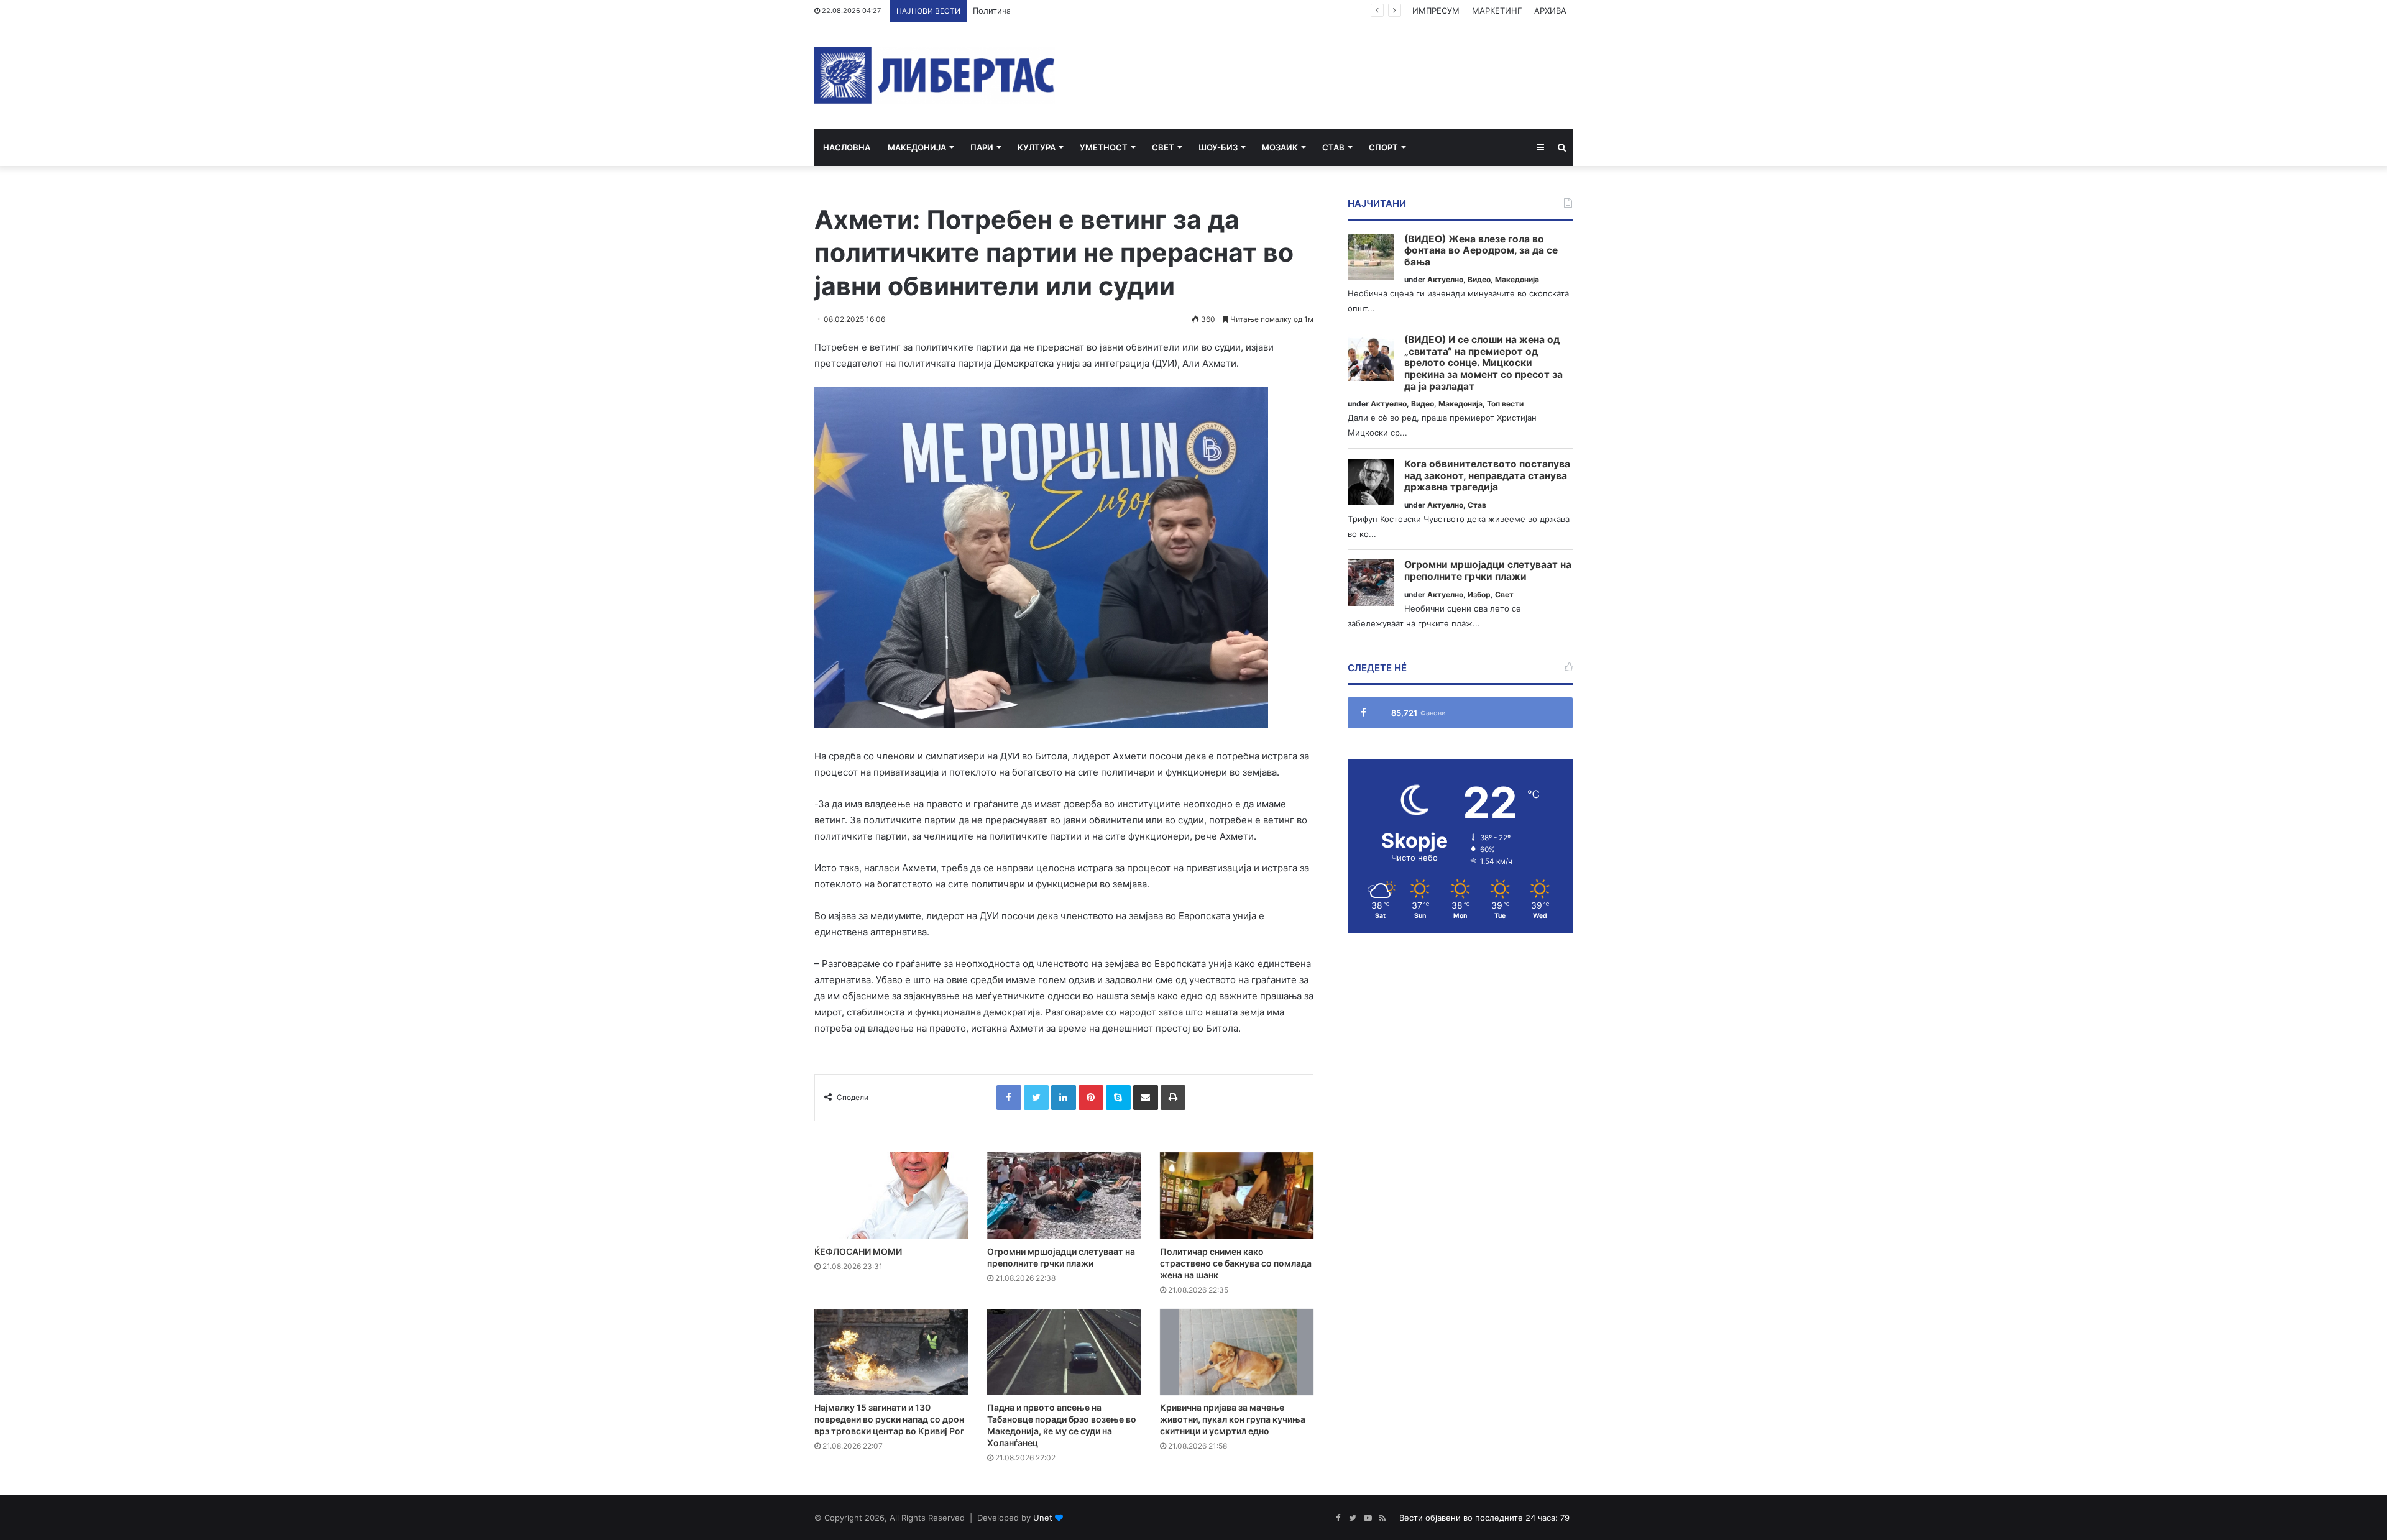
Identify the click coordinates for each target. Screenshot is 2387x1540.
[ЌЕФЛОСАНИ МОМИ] (891, 1196)
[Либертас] (935, 76)
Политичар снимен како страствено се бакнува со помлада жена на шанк (1122, 11)
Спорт (1383, 147)
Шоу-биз (1218, 147)
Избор (1479, 594)
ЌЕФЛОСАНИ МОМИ (858, 1251)
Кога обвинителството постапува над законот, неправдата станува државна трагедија (1487, 476)
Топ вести (1505, 404)
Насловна (847, 147)
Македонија (917, 147)
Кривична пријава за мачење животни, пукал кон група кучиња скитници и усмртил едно (1233, 1419)
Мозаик (1280, 147)
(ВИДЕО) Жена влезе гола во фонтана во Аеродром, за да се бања (1481, 251)
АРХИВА (1550, 11)
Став (1333, 147)
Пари (982, 147)
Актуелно (1445, 279)
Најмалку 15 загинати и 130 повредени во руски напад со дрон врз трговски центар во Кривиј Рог (889, 1419)
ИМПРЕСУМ (1436, 11)
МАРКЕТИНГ (1497, 11)
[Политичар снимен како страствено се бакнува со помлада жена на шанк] (1237, 1196)
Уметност (1104, 147)
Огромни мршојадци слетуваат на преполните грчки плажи (1488, 571)
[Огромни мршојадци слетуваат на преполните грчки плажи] (1064, 1196)
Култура (1037, 147)
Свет (1163, 147)
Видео (1479, 279)
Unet (1043, 1518)
